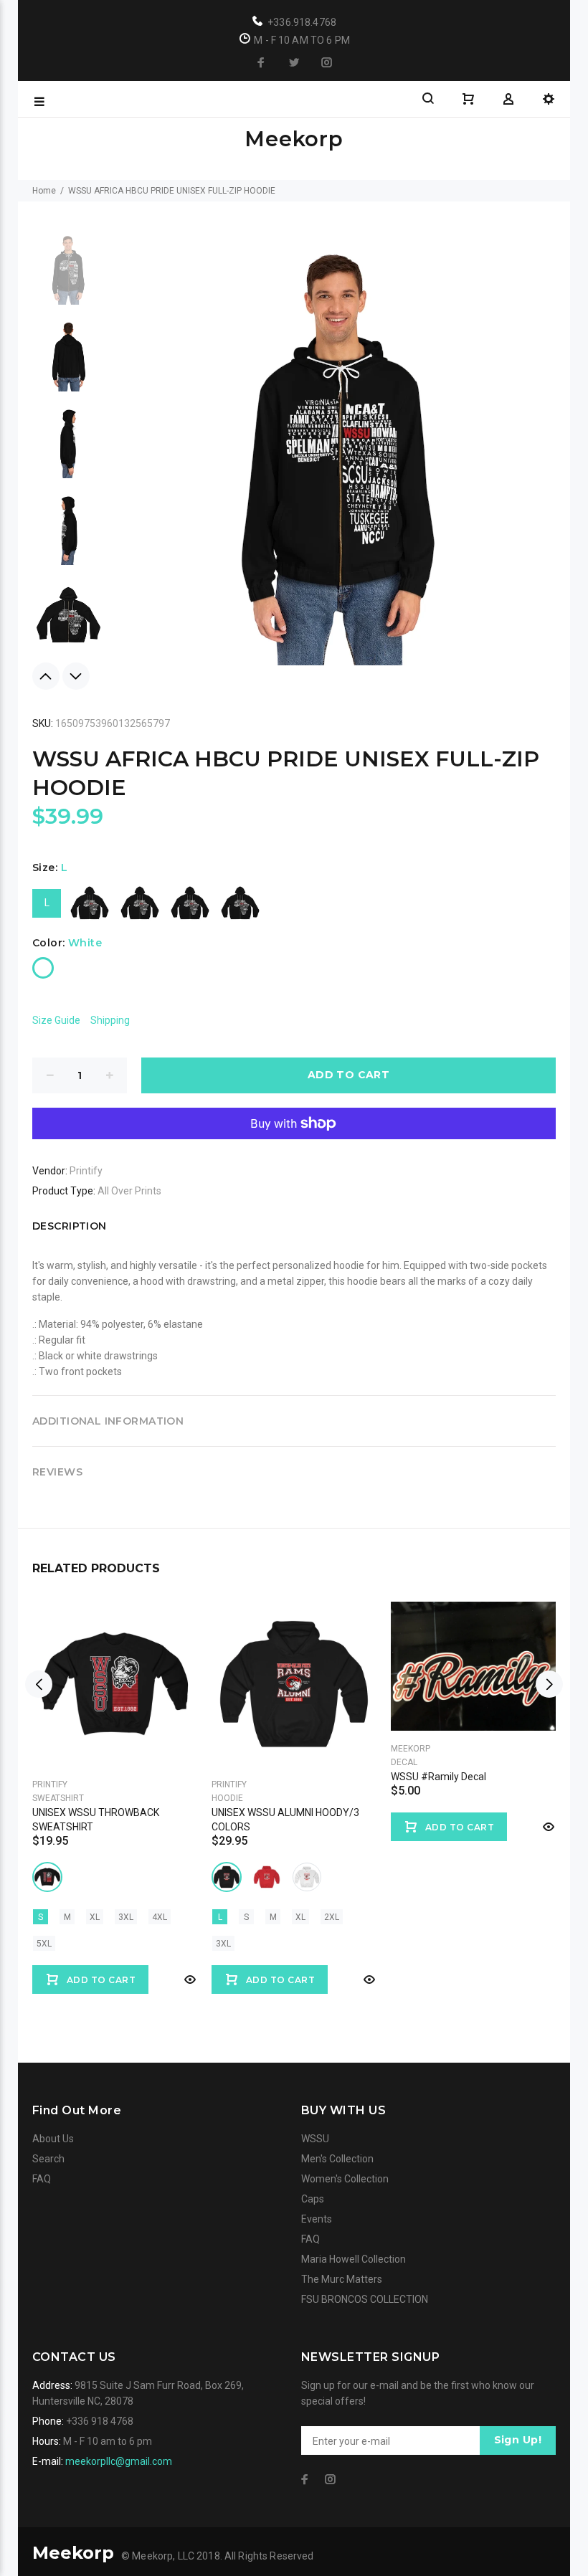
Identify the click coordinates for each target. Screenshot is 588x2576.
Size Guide (56, 1020)
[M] (140, 903)
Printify (86, 1171)
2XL (332, 1917)
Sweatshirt (58, 1798)
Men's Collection (337, 2159)
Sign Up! (518, 2440)
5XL (44, 1944)
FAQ (42, 2179)
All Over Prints (129, 1191)
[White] (43, 968)
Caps (313, 2199)
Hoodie (227, 1798)
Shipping (110, 1020)
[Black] (47, 1877)
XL (95, 1917)
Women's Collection (345, 2179)
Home (44, 191)
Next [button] (76, 676)
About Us (53, 2139)
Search (48, 2159)
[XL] (190, 903)
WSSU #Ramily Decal (438, 1777)
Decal (404, 1762)
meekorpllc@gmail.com (119, 2461)
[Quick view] (189, 1979)
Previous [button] (46, 676)
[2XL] (240, 903)
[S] (90, 903)
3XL (126, 1917)
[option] (68, 276)
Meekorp (411, 1749)
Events (317, 2219)
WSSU (315, 2139)
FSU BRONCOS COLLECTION (365, 2299)
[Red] (267, 1877)
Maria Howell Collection (354, 2259)
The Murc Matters (342, 2279)
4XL (160, 1917)
